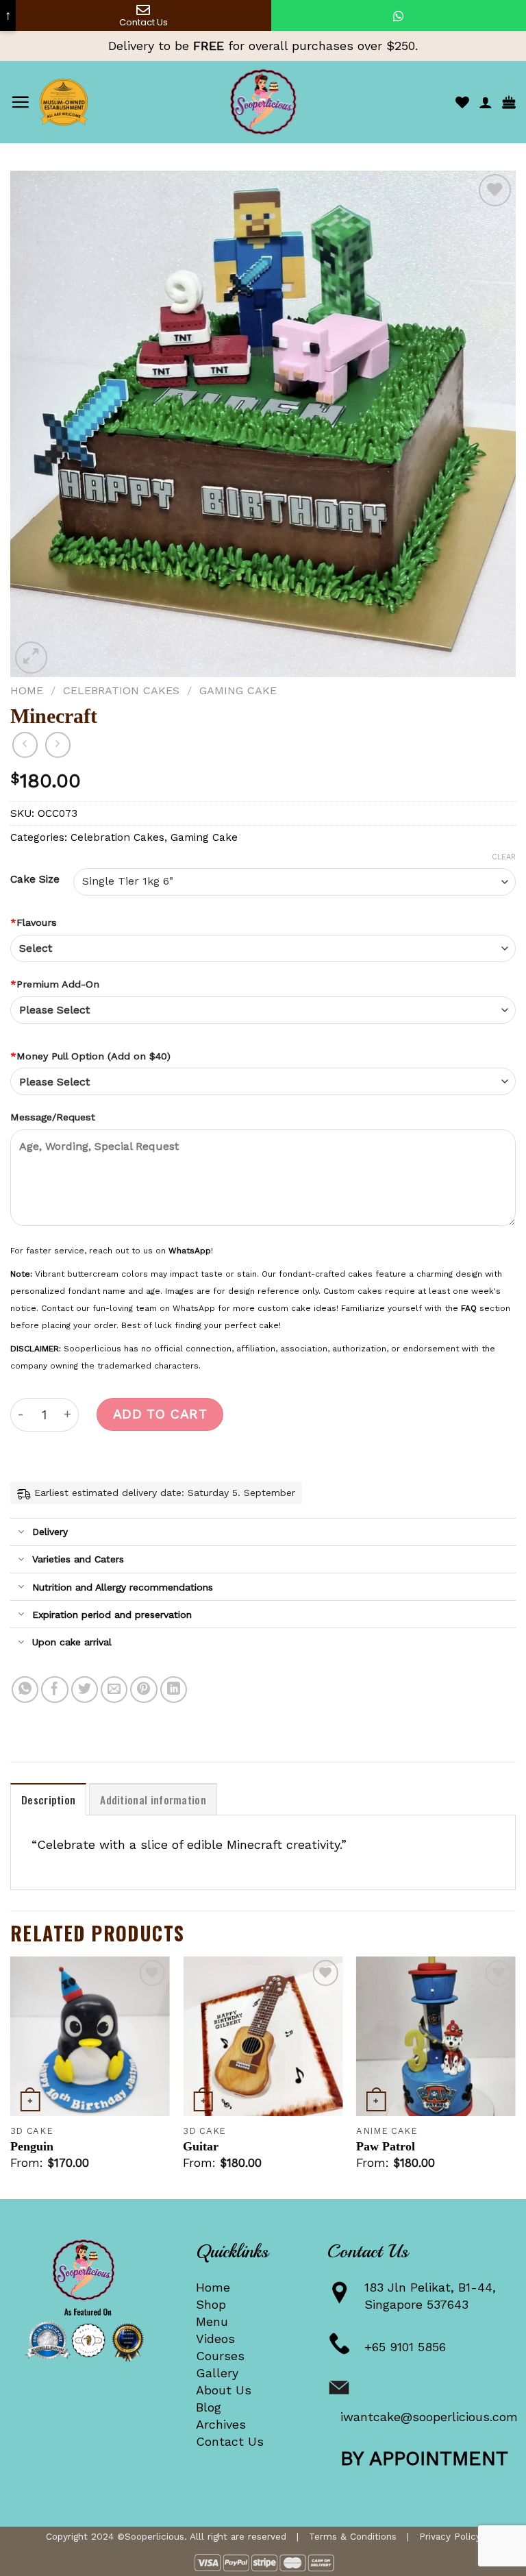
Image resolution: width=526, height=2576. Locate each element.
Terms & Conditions (353, 2536)
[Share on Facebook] (55, 1690)
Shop (211, 2304)
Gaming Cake (238, 690)
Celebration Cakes (121, 690)
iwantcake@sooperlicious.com (429, 2417)
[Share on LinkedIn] (174, 1690)
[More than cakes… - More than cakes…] (263, 102)
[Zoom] (31, 658)
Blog (209, 2407)
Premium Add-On (55, 984)
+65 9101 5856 (405, 2347)
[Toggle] (21, 1533)
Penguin (32, 2146)
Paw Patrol (386, 2146)
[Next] (515, 2076)
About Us (224, 2390)
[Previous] (11, 2076)
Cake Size (35, 879)
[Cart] (509, 102)
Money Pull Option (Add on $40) (90, 1056)
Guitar (201, 2146)
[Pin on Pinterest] (144, 1690)
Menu (212, 2321)
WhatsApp (190, 1251)
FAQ (469, 1308)
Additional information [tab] (153, 1800)
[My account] (486, 102)
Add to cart (160, 1414)
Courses (220, 2356)
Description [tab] (48, 1800)
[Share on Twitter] (85, 1690)
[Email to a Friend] (114, 1690)
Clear (504, 857)
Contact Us (230, 2441)
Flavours (34, 922)
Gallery (217, 2373)
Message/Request (53, 1117)
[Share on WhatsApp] (25, 1690)
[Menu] (20, 102)
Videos (215, 2339)
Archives (221, 2424)
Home (27, 690)
